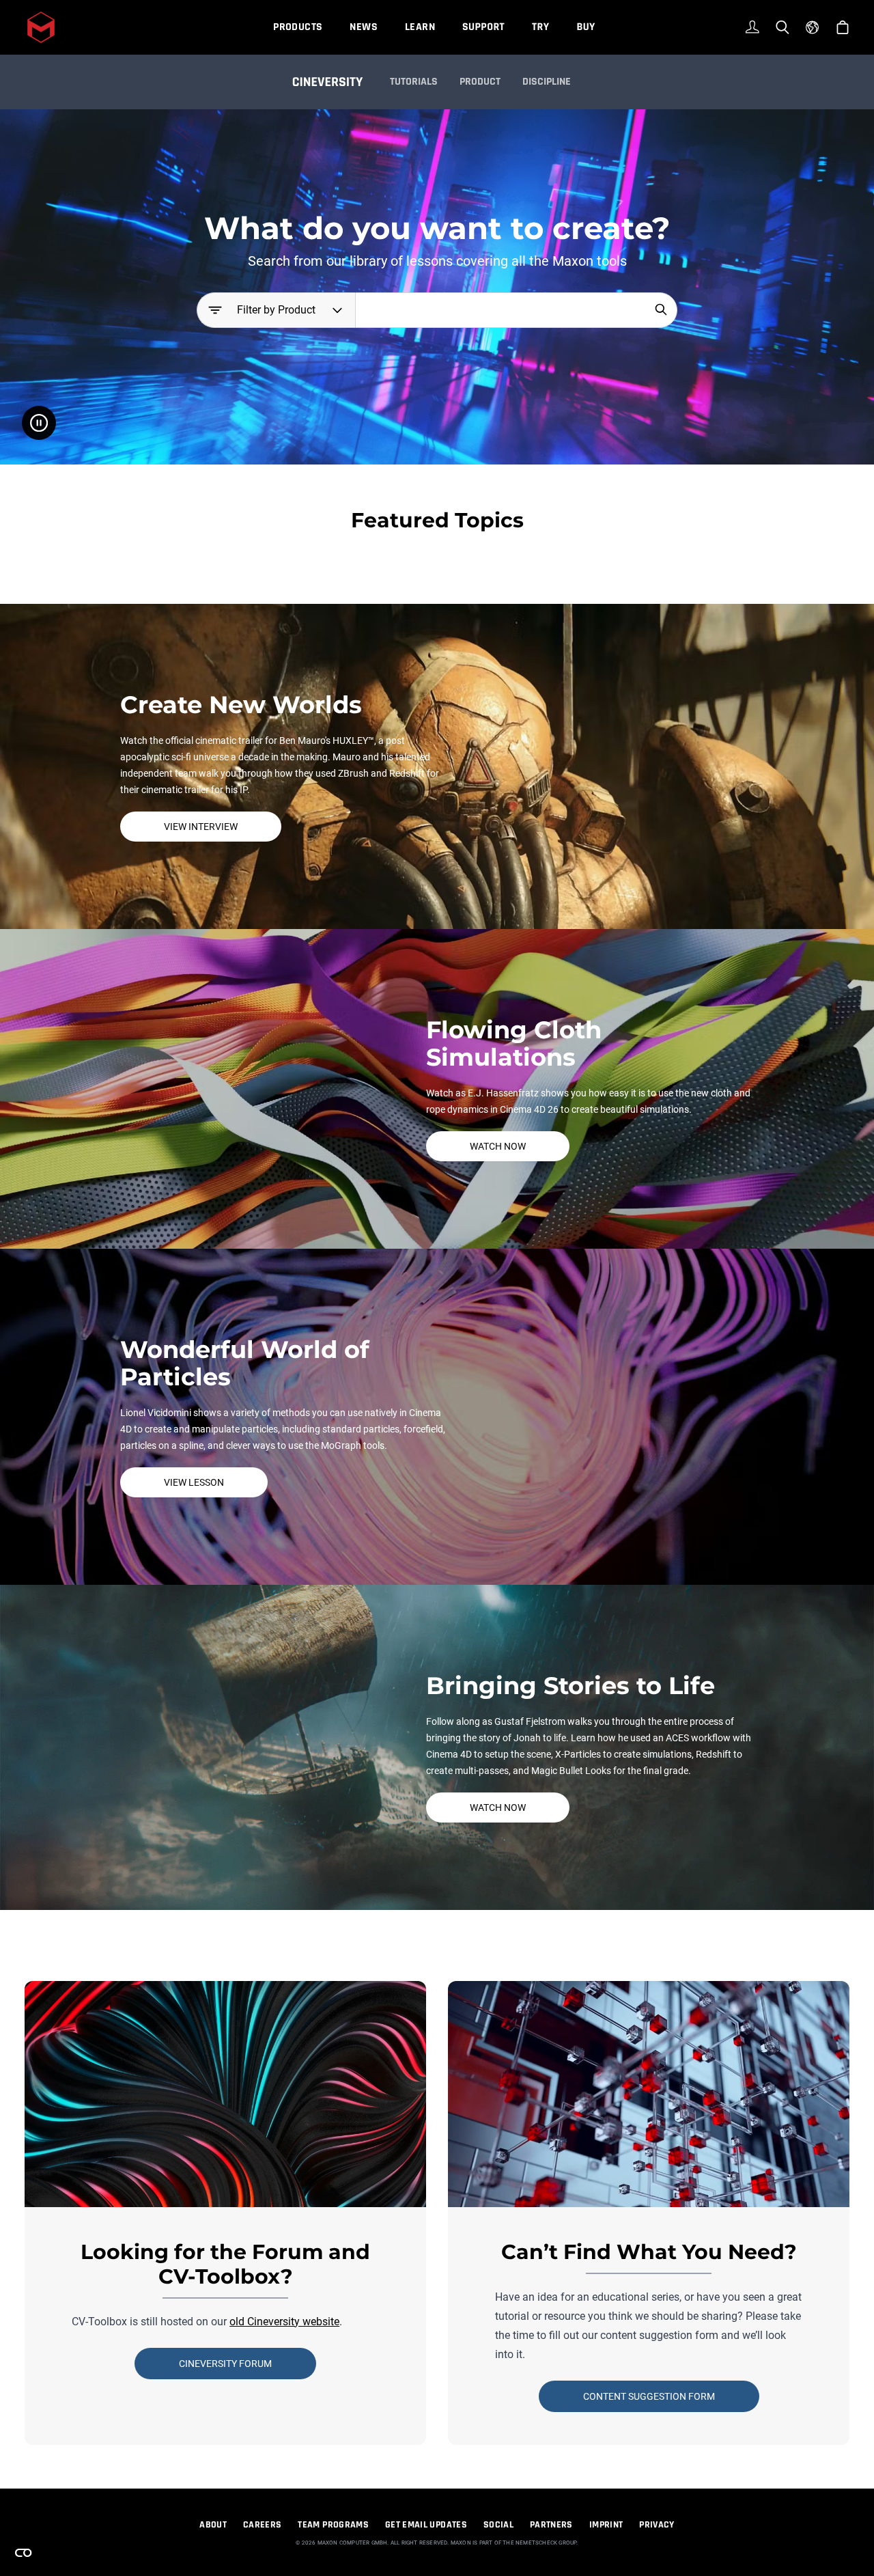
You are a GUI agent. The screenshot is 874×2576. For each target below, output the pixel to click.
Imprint (606, 2525)
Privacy (657, 2525)
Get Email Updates (426, 2525)
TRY (540, 27)
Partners (551, 2525)
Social (498, 2525)
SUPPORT (483, 27)
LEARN (420, 27)
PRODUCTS (298, 27)
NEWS (364, 27)
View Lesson (194, 1482)
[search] (661, 309)
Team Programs (333, 2525)
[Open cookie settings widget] (23, 2553)
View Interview (201, 827)
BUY (586, 27)
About (213, 2525)
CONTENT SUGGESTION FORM (649, 2396)
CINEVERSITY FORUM (225, 2364)
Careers (262, 2525)
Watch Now (498, 1146)
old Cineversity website (284, 2322)
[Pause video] (39, 423)
